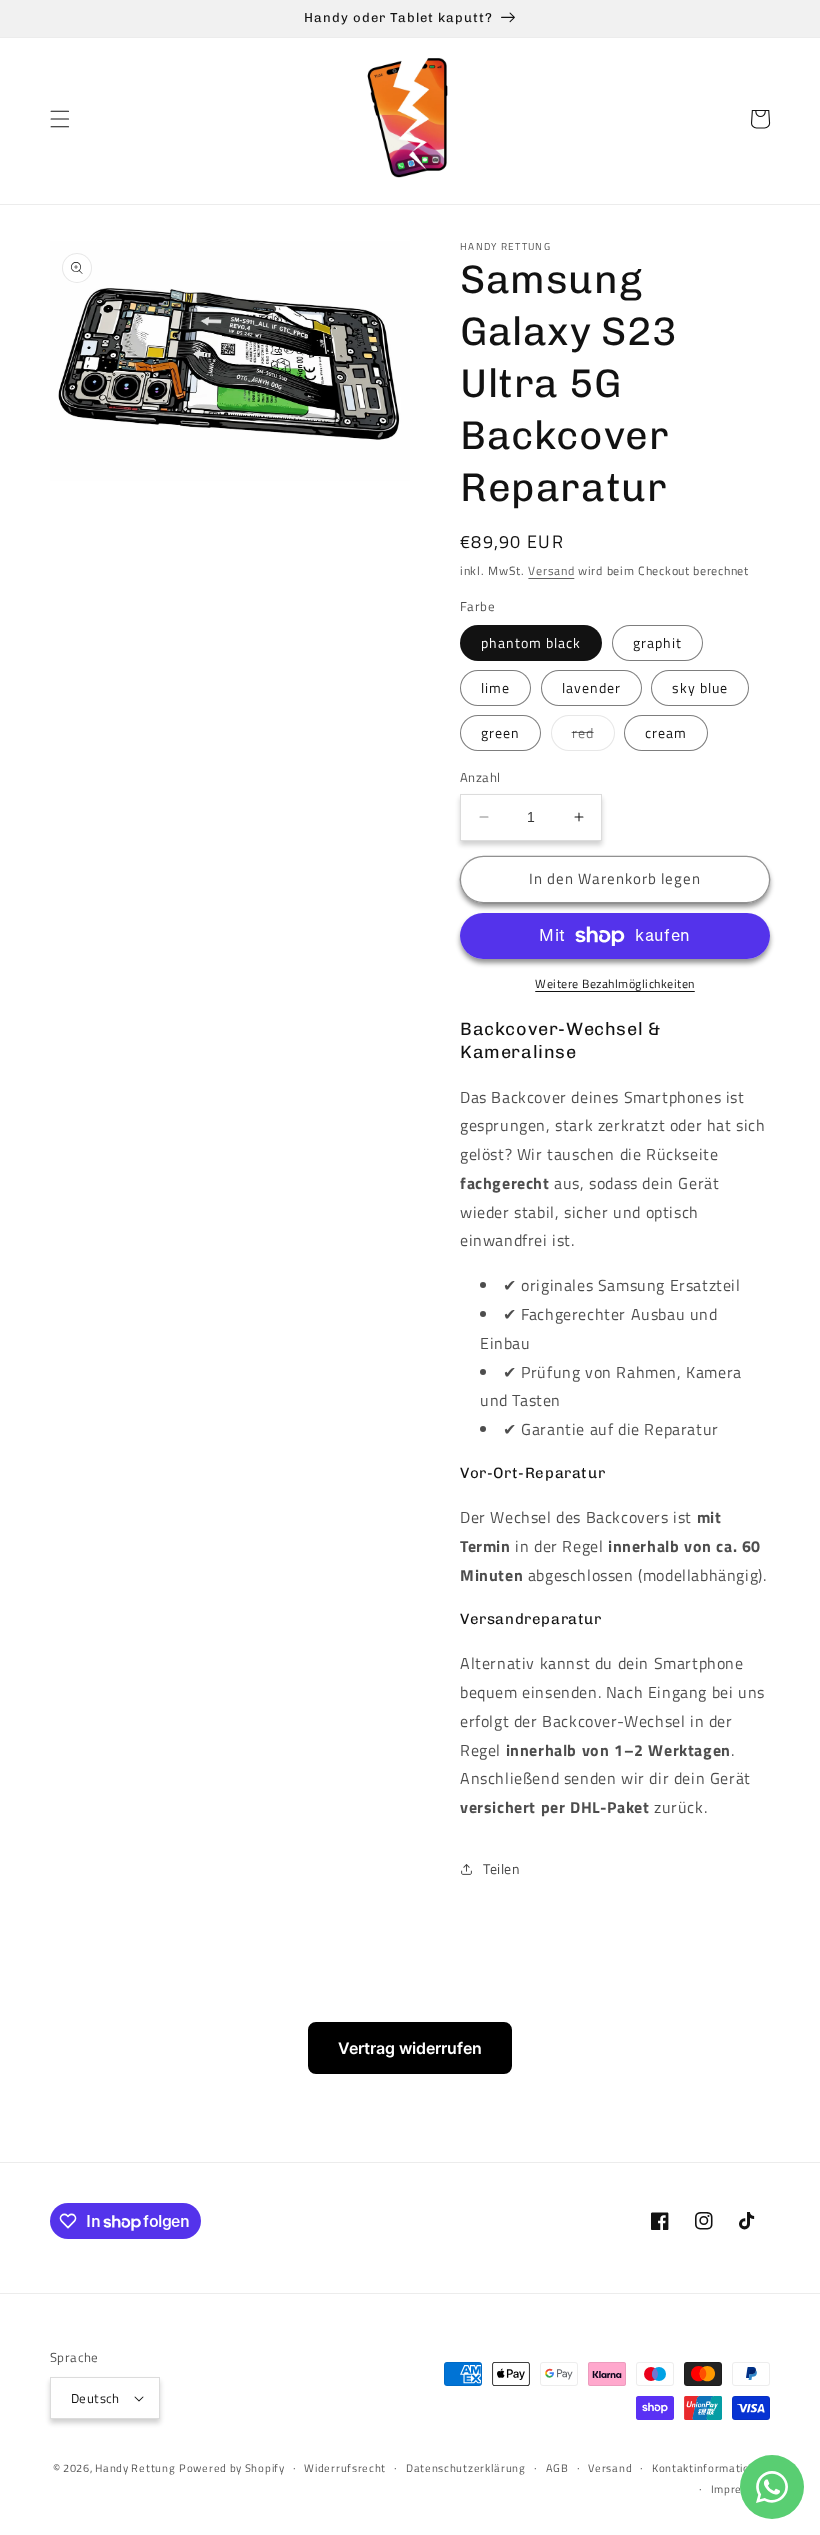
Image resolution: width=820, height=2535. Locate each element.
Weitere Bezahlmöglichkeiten (615, 984)
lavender (591, 687)
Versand (551, 570)
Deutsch (95, 2398)
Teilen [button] (502, 1868)
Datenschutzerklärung (466, 2468)
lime (495, 687)
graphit (657, 642)
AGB (557, 2468)
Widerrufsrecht (345, 2468)
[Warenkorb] (760, 119)
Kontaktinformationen (711, 2468)
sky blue (700, 687)
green (500, 732)
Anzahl (480, 777)
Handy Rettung (135, 2468)
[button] (60, 119)
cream (666, 732)
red (593, 736)
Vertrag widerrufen (410, 2048)
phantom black (531, 642)
